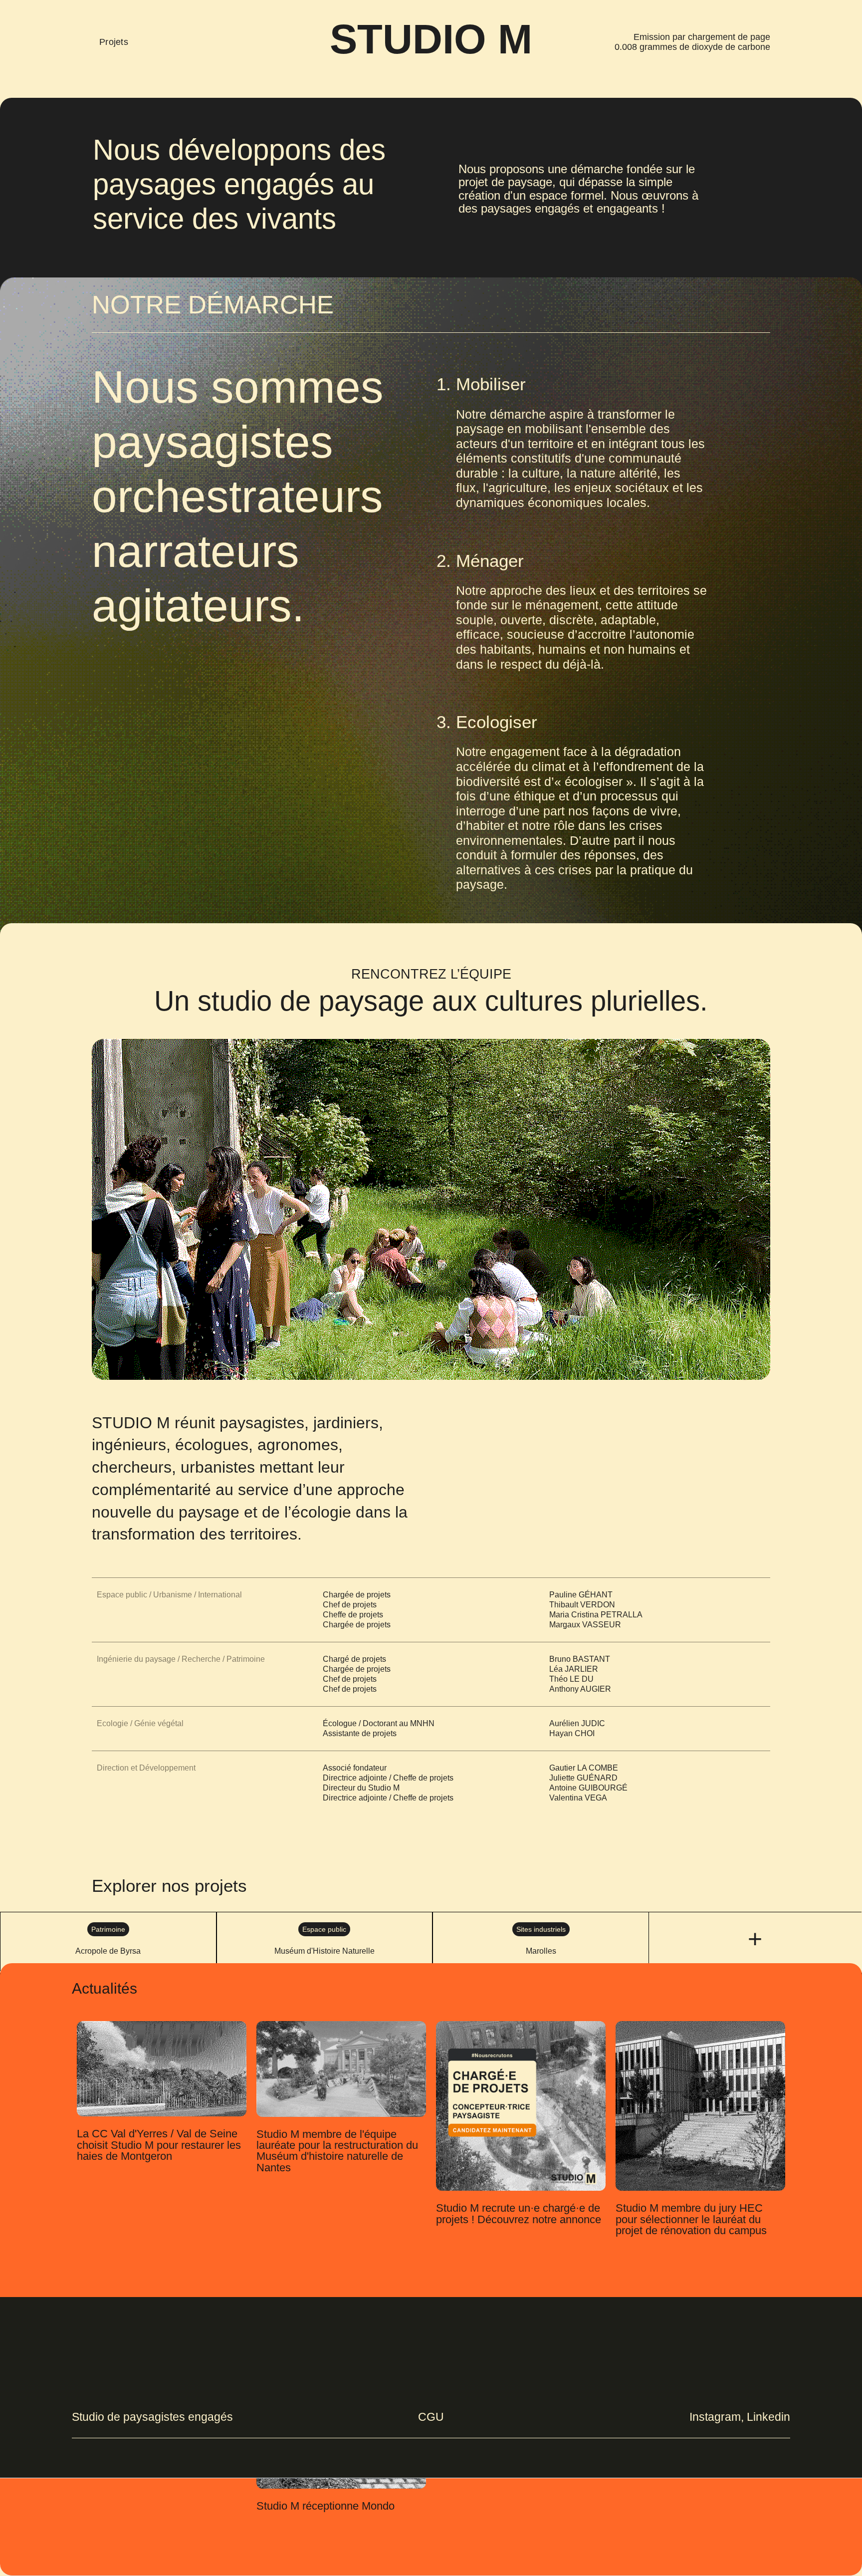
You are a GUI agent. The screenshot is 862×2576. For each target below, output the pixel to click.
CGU (431, 2417)
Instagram (715, 2417)
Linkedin (768, 2417)
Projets (114, 42)
